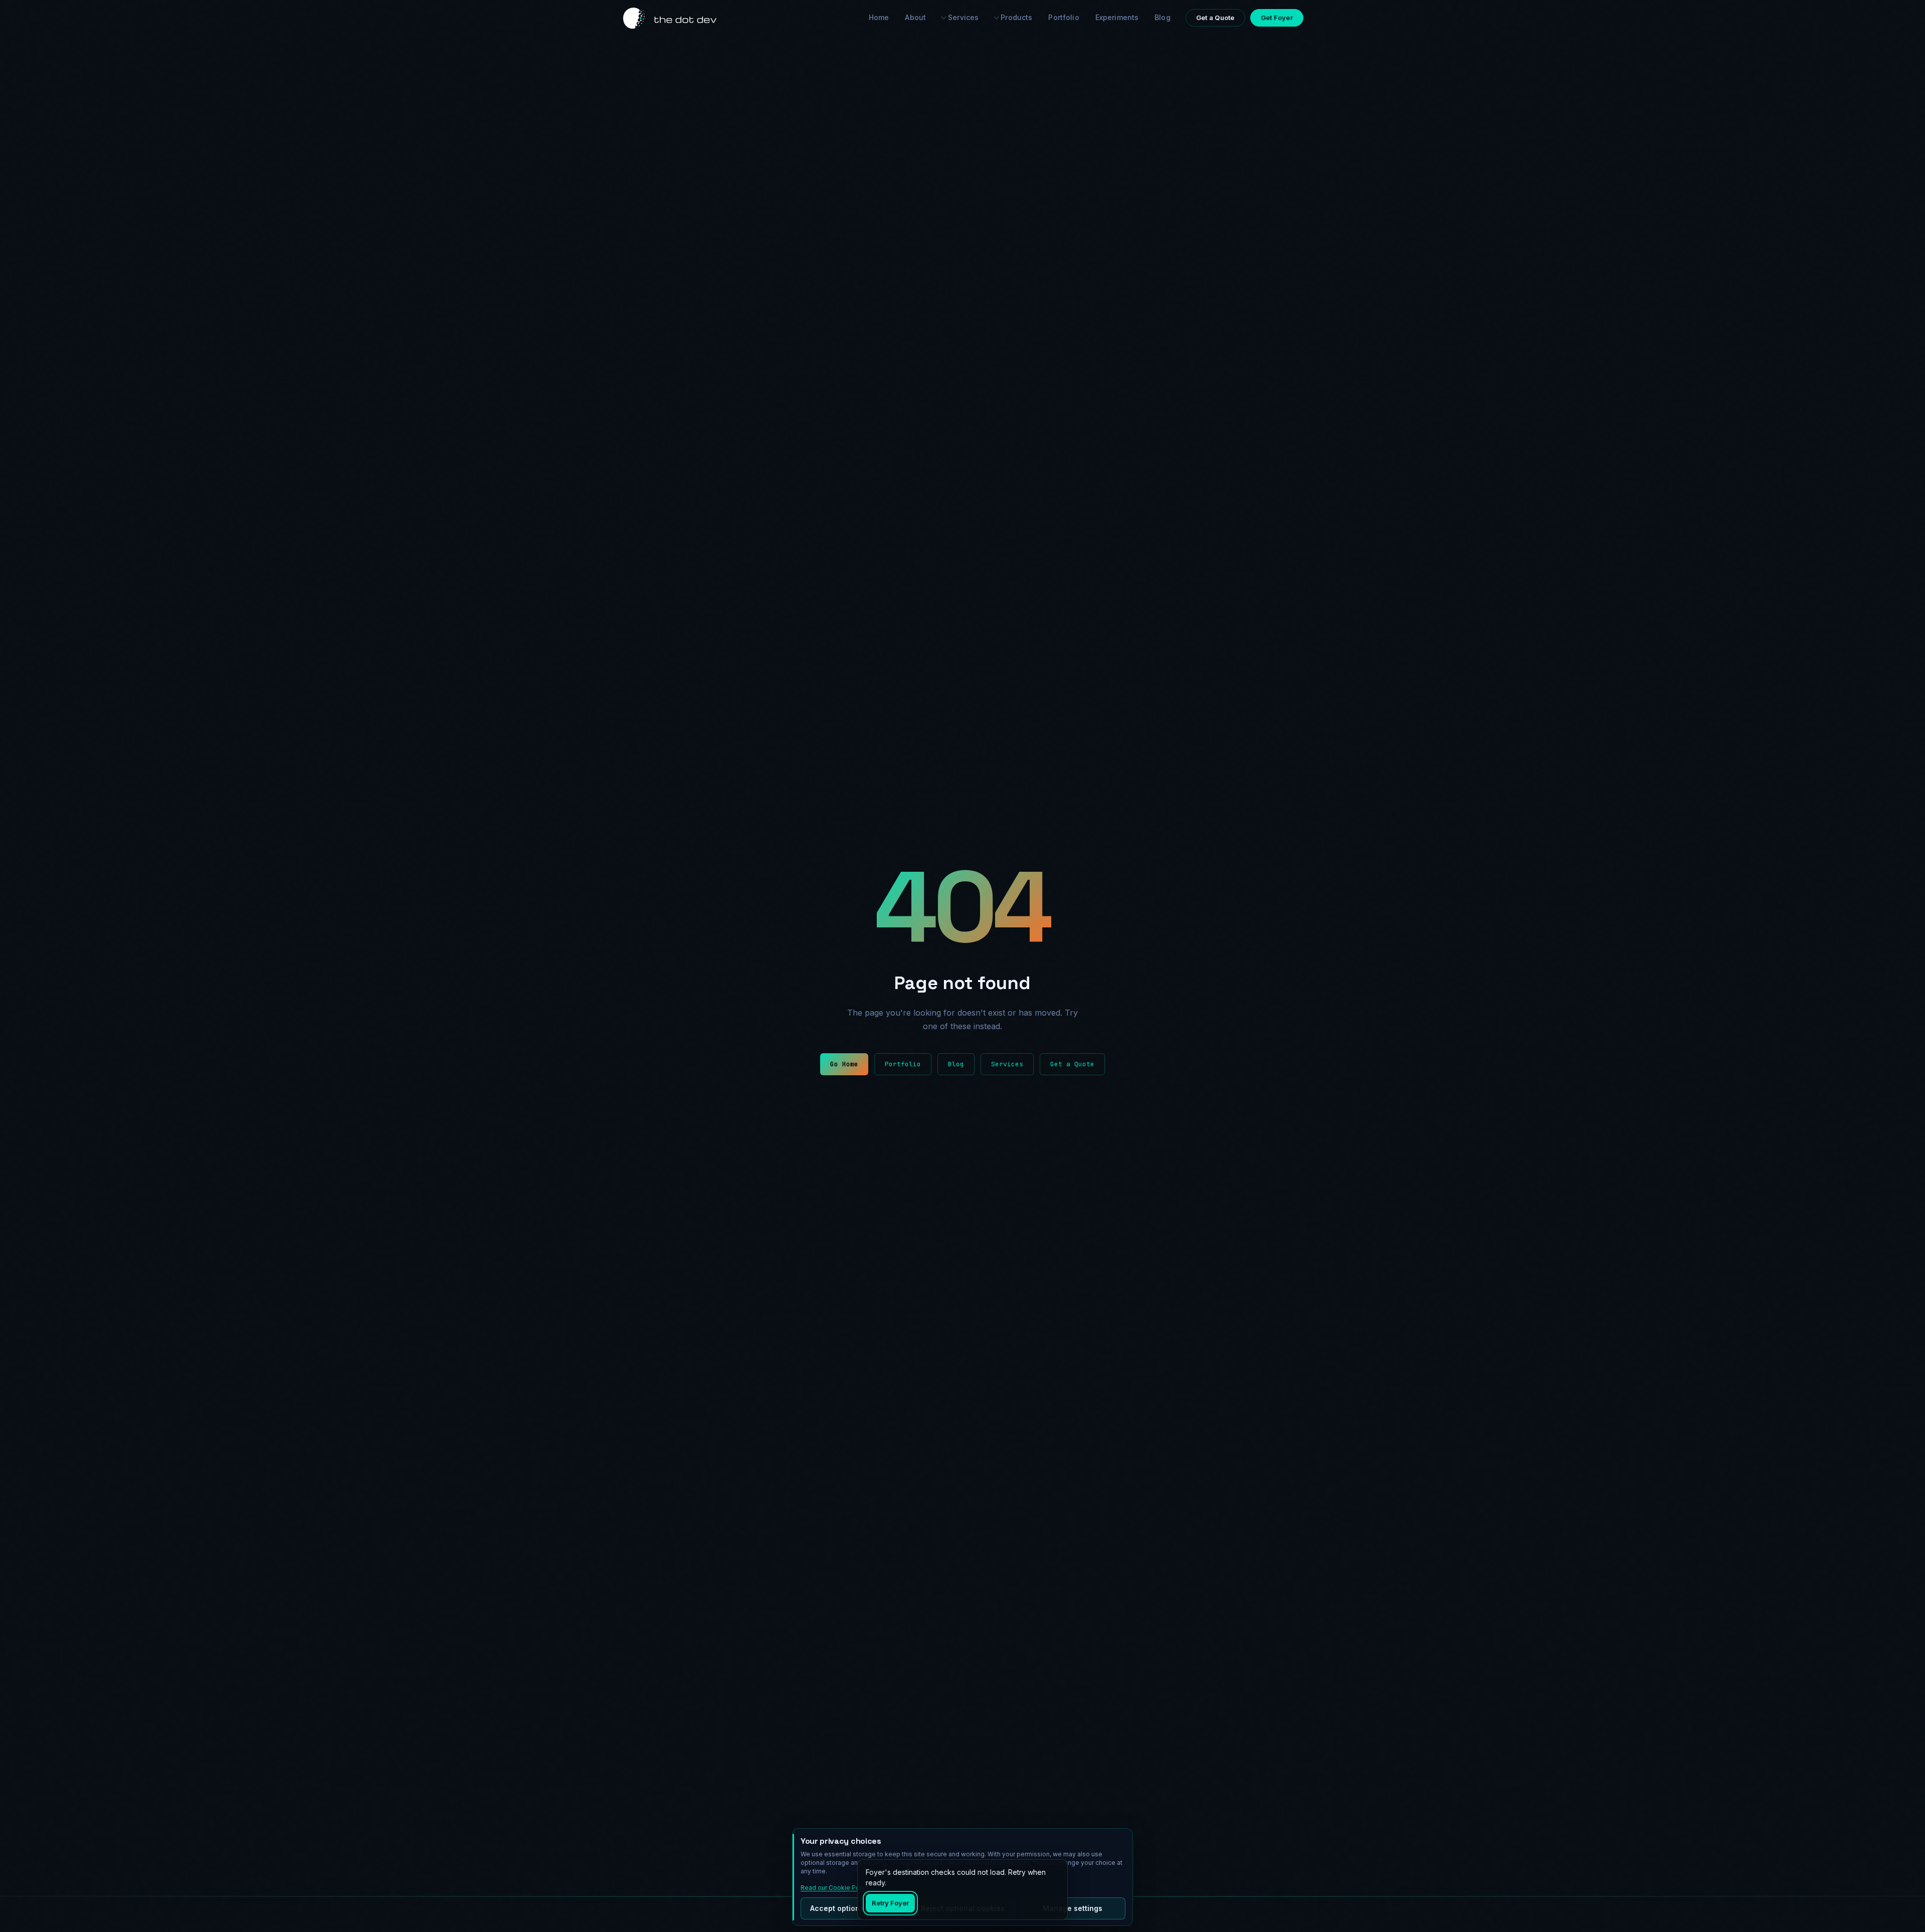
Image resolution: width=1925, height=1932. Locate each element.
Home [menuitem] (879, 17)
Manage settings (1073, 1908)
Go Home (844, 1064)
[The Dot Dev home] (670, 18)
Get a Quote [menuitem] (1215, 18)
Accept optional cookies (853, 1908)
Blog (956, 1064)
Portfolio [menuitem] (1064, 17)
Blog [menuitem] (1163, 17)
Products (1016, 17)
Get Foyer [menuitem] (1277, 18)
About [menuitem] (915, 17)
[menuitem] (960, 18)
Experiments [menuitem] (1117, 17)
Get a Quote (1072, 1064)
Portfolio (903, 1064)
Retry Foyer (890, 1903)
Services (963, 17)
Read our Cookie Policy (835, 1888)
